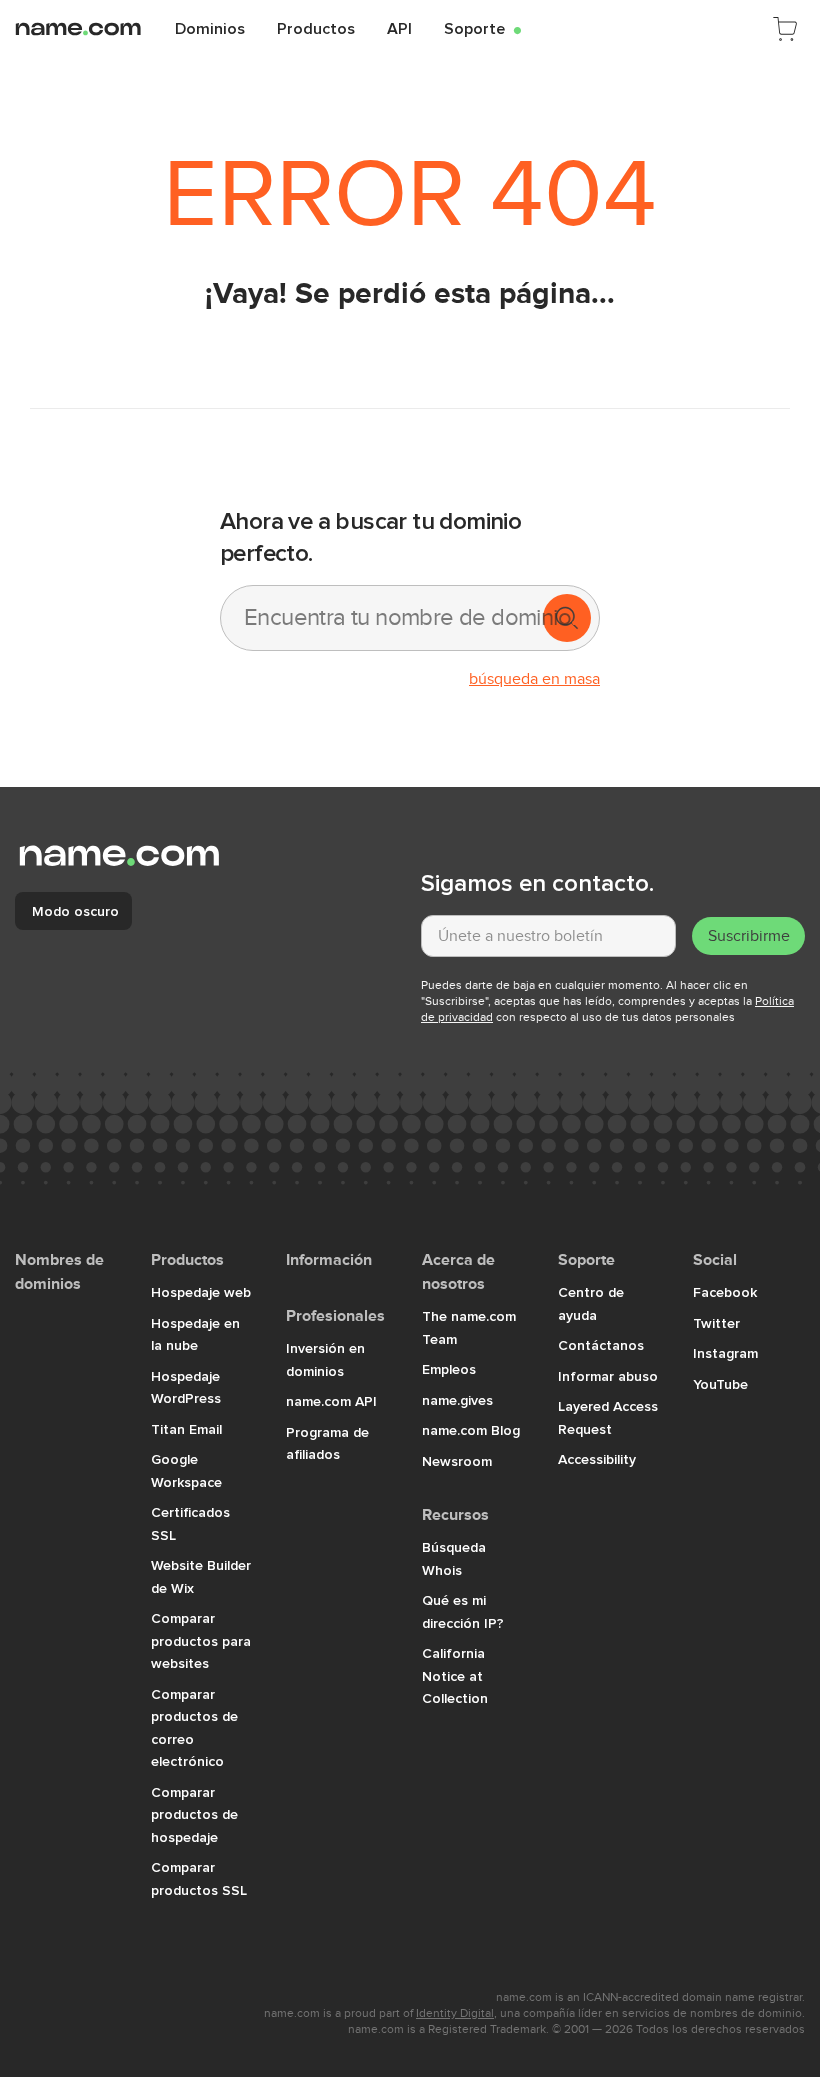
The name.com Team (469, 1327)
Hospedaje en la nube (195, 1334)
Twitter (716, 1323)
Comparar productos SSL (199, 1878)
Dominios (210, 28)
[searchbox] (380, 618)
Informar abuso (608, 1376)
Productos (316, 28)
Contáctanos (601, 1345)
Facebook (725, 1292)
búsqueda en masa (534, 679)
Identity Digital (455, 2013)
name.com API (331, 1401)
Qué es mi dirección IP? (463, 1611)
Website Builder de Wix (201, 1576)
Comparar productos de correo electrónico (194, 1728)
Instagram (725, 1353)
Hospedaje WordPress (186, 1387)
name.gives (457, 1400)
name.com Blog (471, 1430)
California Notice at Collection (455, 1675)
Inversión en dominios (325, 1359)
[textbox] (548, 936)
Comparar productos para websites (201, 1640)
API (399, 28)
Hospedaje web (201, 1292)
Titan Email (186, 1429)
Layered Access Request (608, 1417)
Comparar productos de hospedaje (194, 1814)
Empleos (449, 1369)
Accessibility (597, 1459)
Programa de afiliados (327, 1443)
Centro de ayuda (591, 1303)
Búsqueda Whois (454, 1558)
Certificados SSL (190, 1523)
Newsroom (457, 1461)
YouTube (720, 1384)
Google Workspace (186, 1470)
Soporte (482, 28)
